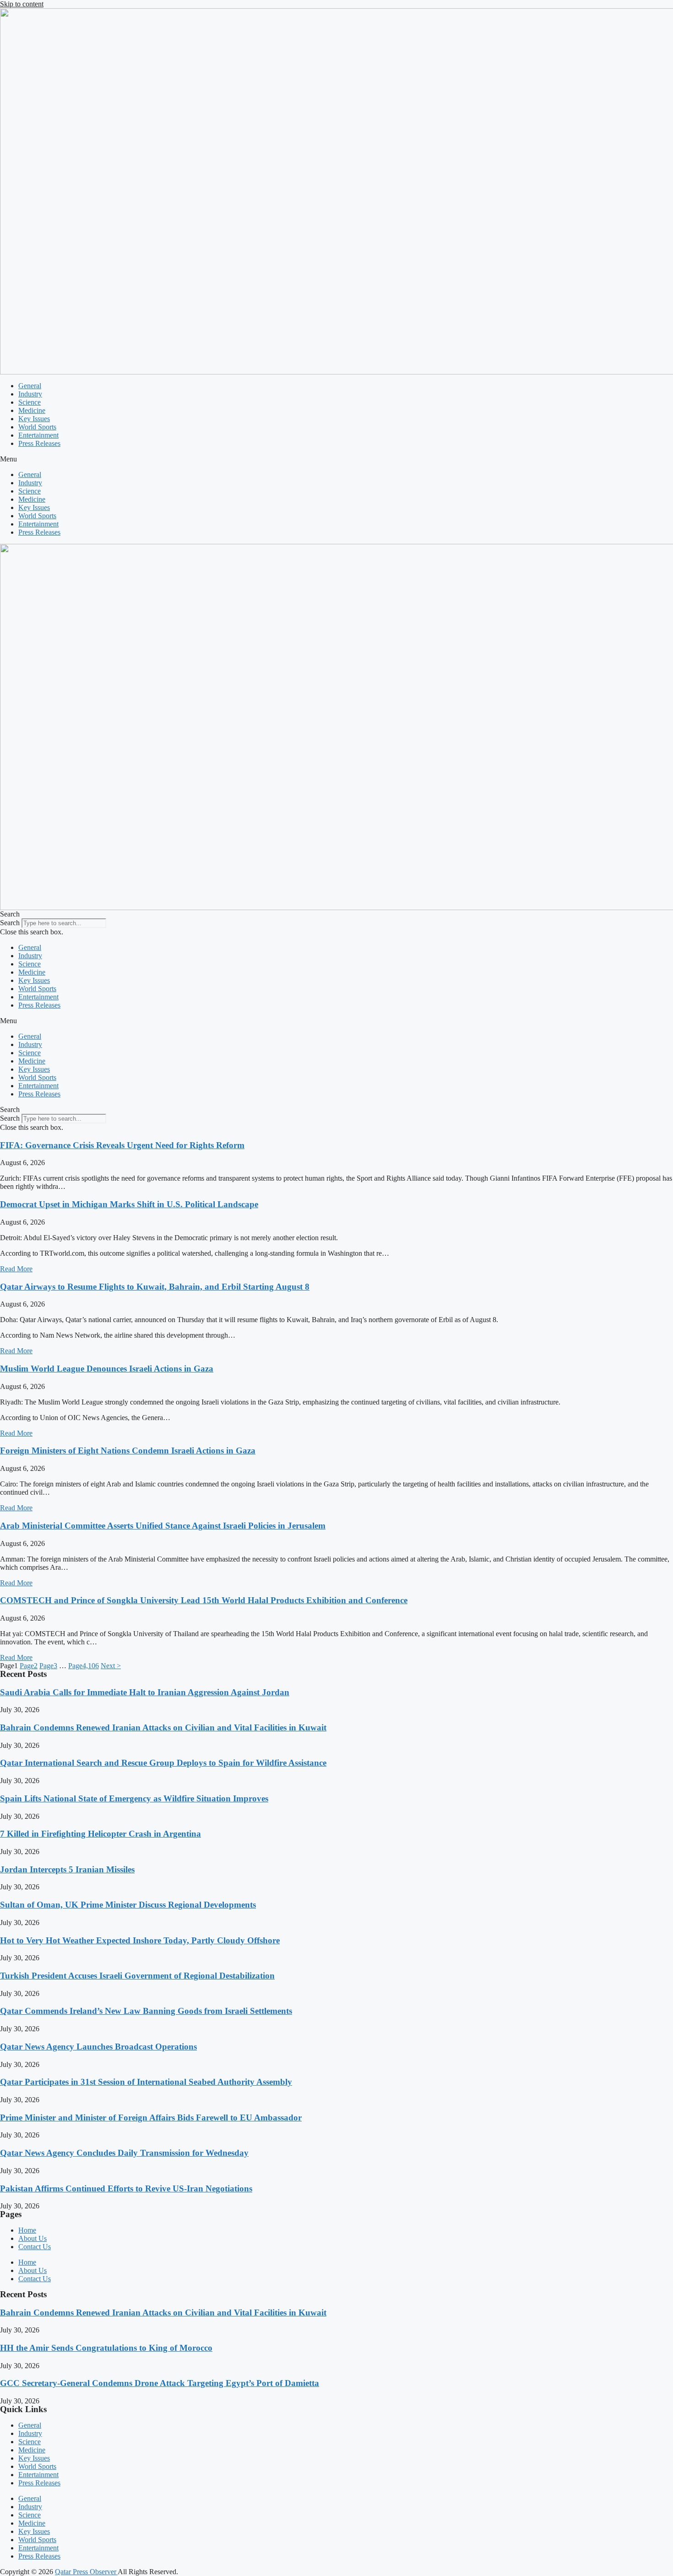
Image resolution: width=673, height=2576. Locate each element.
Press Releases (39, 443)
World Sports (37, 427)
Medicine (32, 410)
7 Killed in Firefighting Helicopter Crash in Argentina (100, 1834)
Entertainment (38, 435)
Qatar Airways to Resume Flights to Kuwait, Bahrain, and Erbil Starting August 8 (155, 1287)
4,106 (84, 1666)
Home (27, 2230)
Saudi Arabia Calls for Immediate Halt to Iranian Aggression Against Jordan (145, 1692)
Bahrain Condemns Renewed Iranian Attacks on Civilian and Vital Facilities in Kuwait (163, 1727)
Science (30, 402)
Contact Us (35, 2247)
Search (10, 923)
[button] (336, 459)
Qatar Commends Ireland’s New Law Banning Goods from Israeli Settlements (146, 2011)
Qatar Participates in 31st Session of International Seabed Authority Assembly (146, 2082)
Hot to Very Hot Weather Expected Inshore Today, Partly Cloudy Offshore (140, 1940)
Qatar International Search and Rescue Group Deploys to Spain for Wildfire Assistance (163, 1763)
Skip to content (22, 4)
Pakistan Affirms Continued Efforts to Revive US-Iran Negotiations (126, 2188)
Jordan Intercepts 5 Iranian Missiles (67, 1869)
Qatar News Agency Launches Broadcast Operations (98, 2047)
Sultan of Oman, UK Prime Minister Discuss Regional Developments (128, 1905)
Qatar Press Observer (86, 2572)
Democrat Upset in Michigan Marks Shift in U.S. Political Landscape (129, 1204)
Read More (16, 1269)
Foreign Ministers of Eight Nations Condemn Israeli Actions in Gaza (128, 1451)
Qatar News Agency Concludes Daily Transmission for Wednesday (124, 2153)
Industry (30, 394)
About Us (33, 2238)
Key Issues (34, 419)
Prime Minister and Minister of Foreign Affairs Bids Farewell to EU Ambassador (151, 2118)
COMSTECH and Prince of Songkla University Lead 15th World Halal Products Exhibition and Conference (204, 1600)
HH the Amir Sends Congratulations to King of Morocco (106, 2348)
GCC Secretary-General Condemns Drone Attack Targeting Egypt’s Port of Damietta (160, 2383)
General (30, 386)
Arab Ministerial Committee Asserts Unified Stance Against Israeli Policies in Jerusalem (163, 1526)
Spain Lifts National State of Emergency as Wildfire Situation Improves (134, 1798)
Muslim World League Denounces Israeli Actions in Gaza (107, 1369)
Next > (111, 1666)
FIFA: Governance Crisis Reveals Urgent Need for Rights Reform (122, 1145)
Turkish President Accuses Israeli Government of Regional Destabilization (137, 1976)
